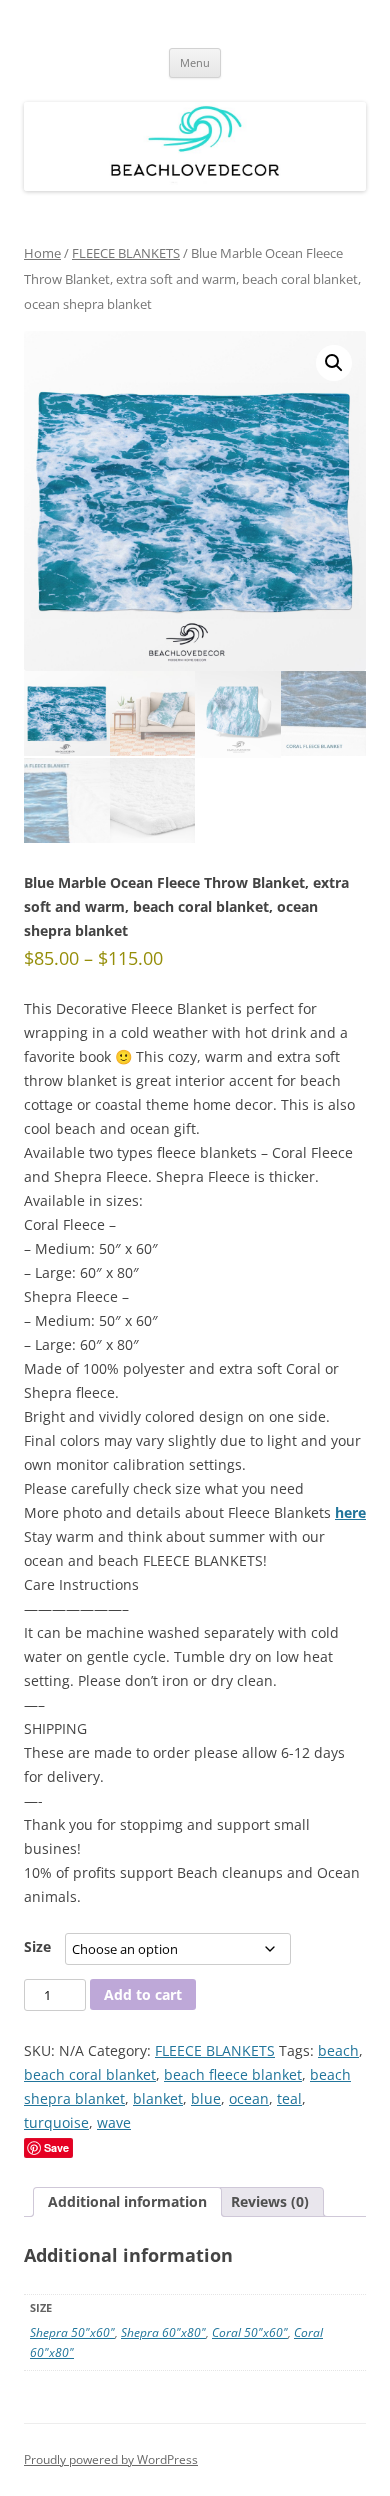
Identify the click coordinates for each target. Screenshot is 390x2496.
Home (42, 253)
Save (56, 2147)
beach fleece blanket (233, 2074)
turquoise (56, 2122)
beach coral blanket (90, 2074)
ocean (249, 2098)
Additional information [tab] (127, 2201)
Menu (195, 62)
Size (37, 1946)
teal (289, 2098)
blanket (158, 2098)
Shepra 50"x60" (72, 2332)
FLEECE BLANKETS (126, 253)
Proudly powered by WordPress (111, 2459)
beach (338, 2050)
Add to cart (143, 1994)
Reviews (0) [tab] (270, 2201)
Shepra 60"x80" (163, 2332)
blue (206, 2098)
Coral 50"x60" (250, 2332)
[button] (334, 363)
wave (114, 2122)
